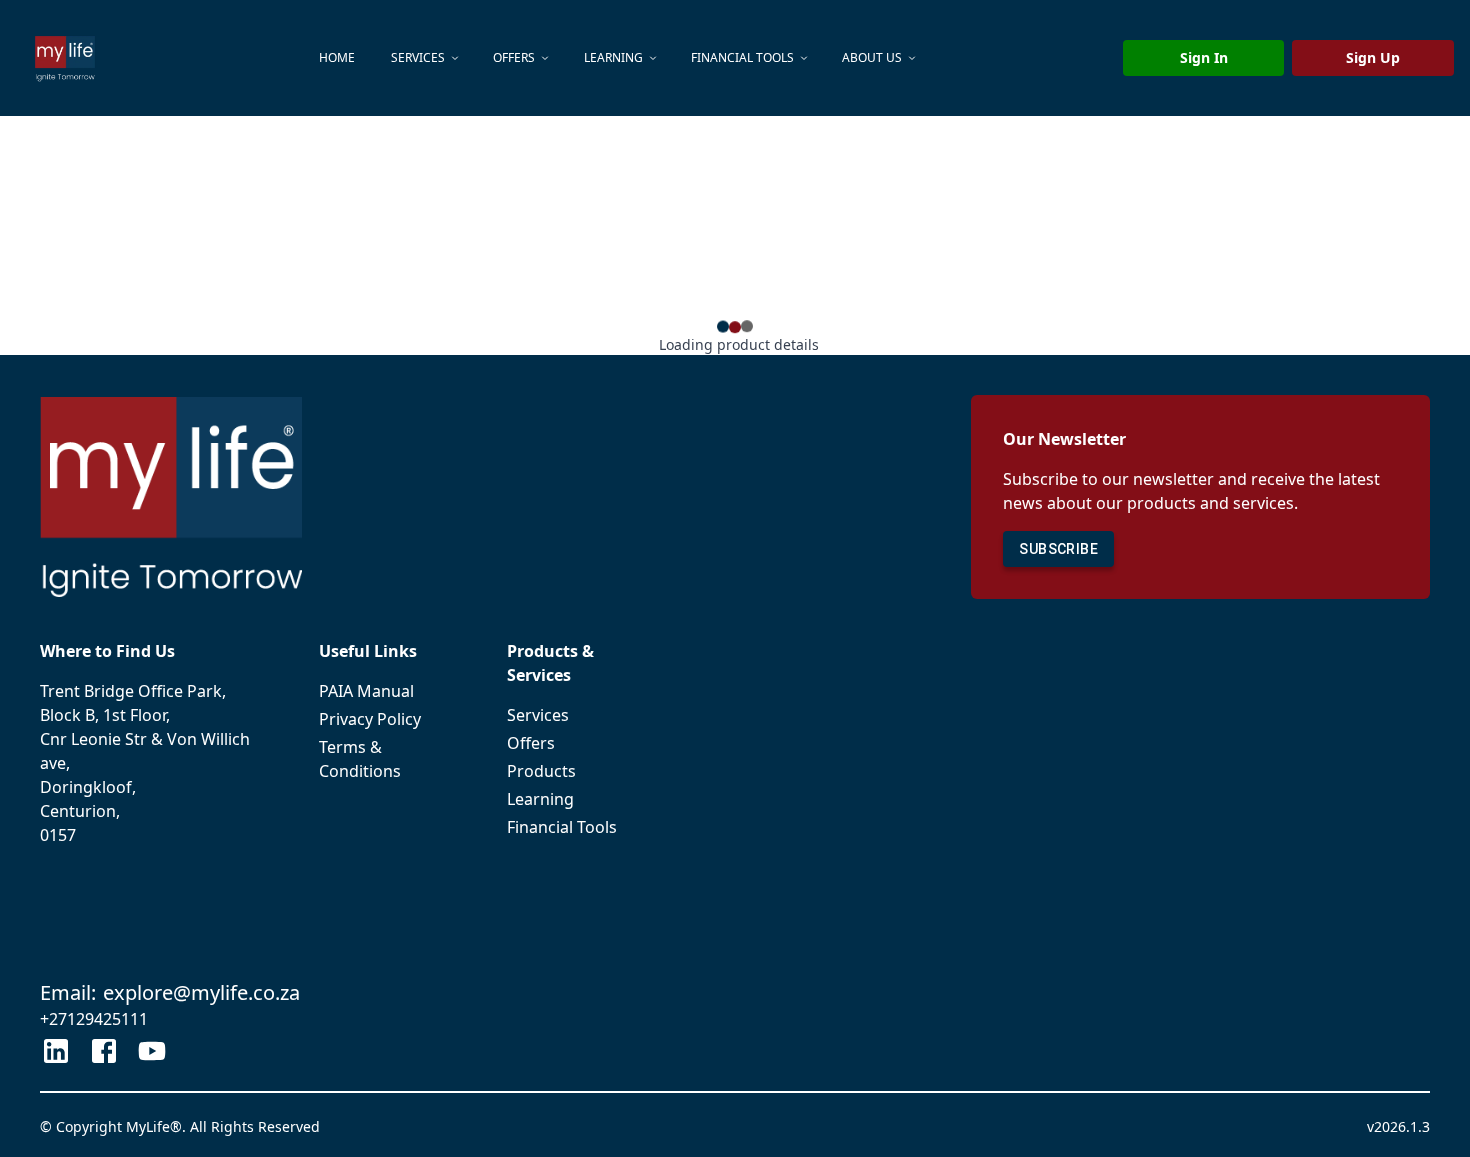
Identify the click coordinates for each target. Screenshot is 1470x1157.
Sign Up (1373, 57)
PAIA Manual (366, 691)
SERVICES (418, 57)
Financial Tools (562, 827)
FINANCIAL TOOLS (742, 57)
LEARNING (613, 57)
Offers (531, 743)
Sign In (1204, 57)
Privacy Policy (370, 719)
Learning (540, 799)
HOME (337, 57)
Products (541, 771)
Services (538, 715)
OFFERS (514, 57)
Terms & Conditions (360, 759)
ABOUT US (872, 57)
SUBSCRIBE (1058, 549)
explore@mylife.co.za (201, 992)
